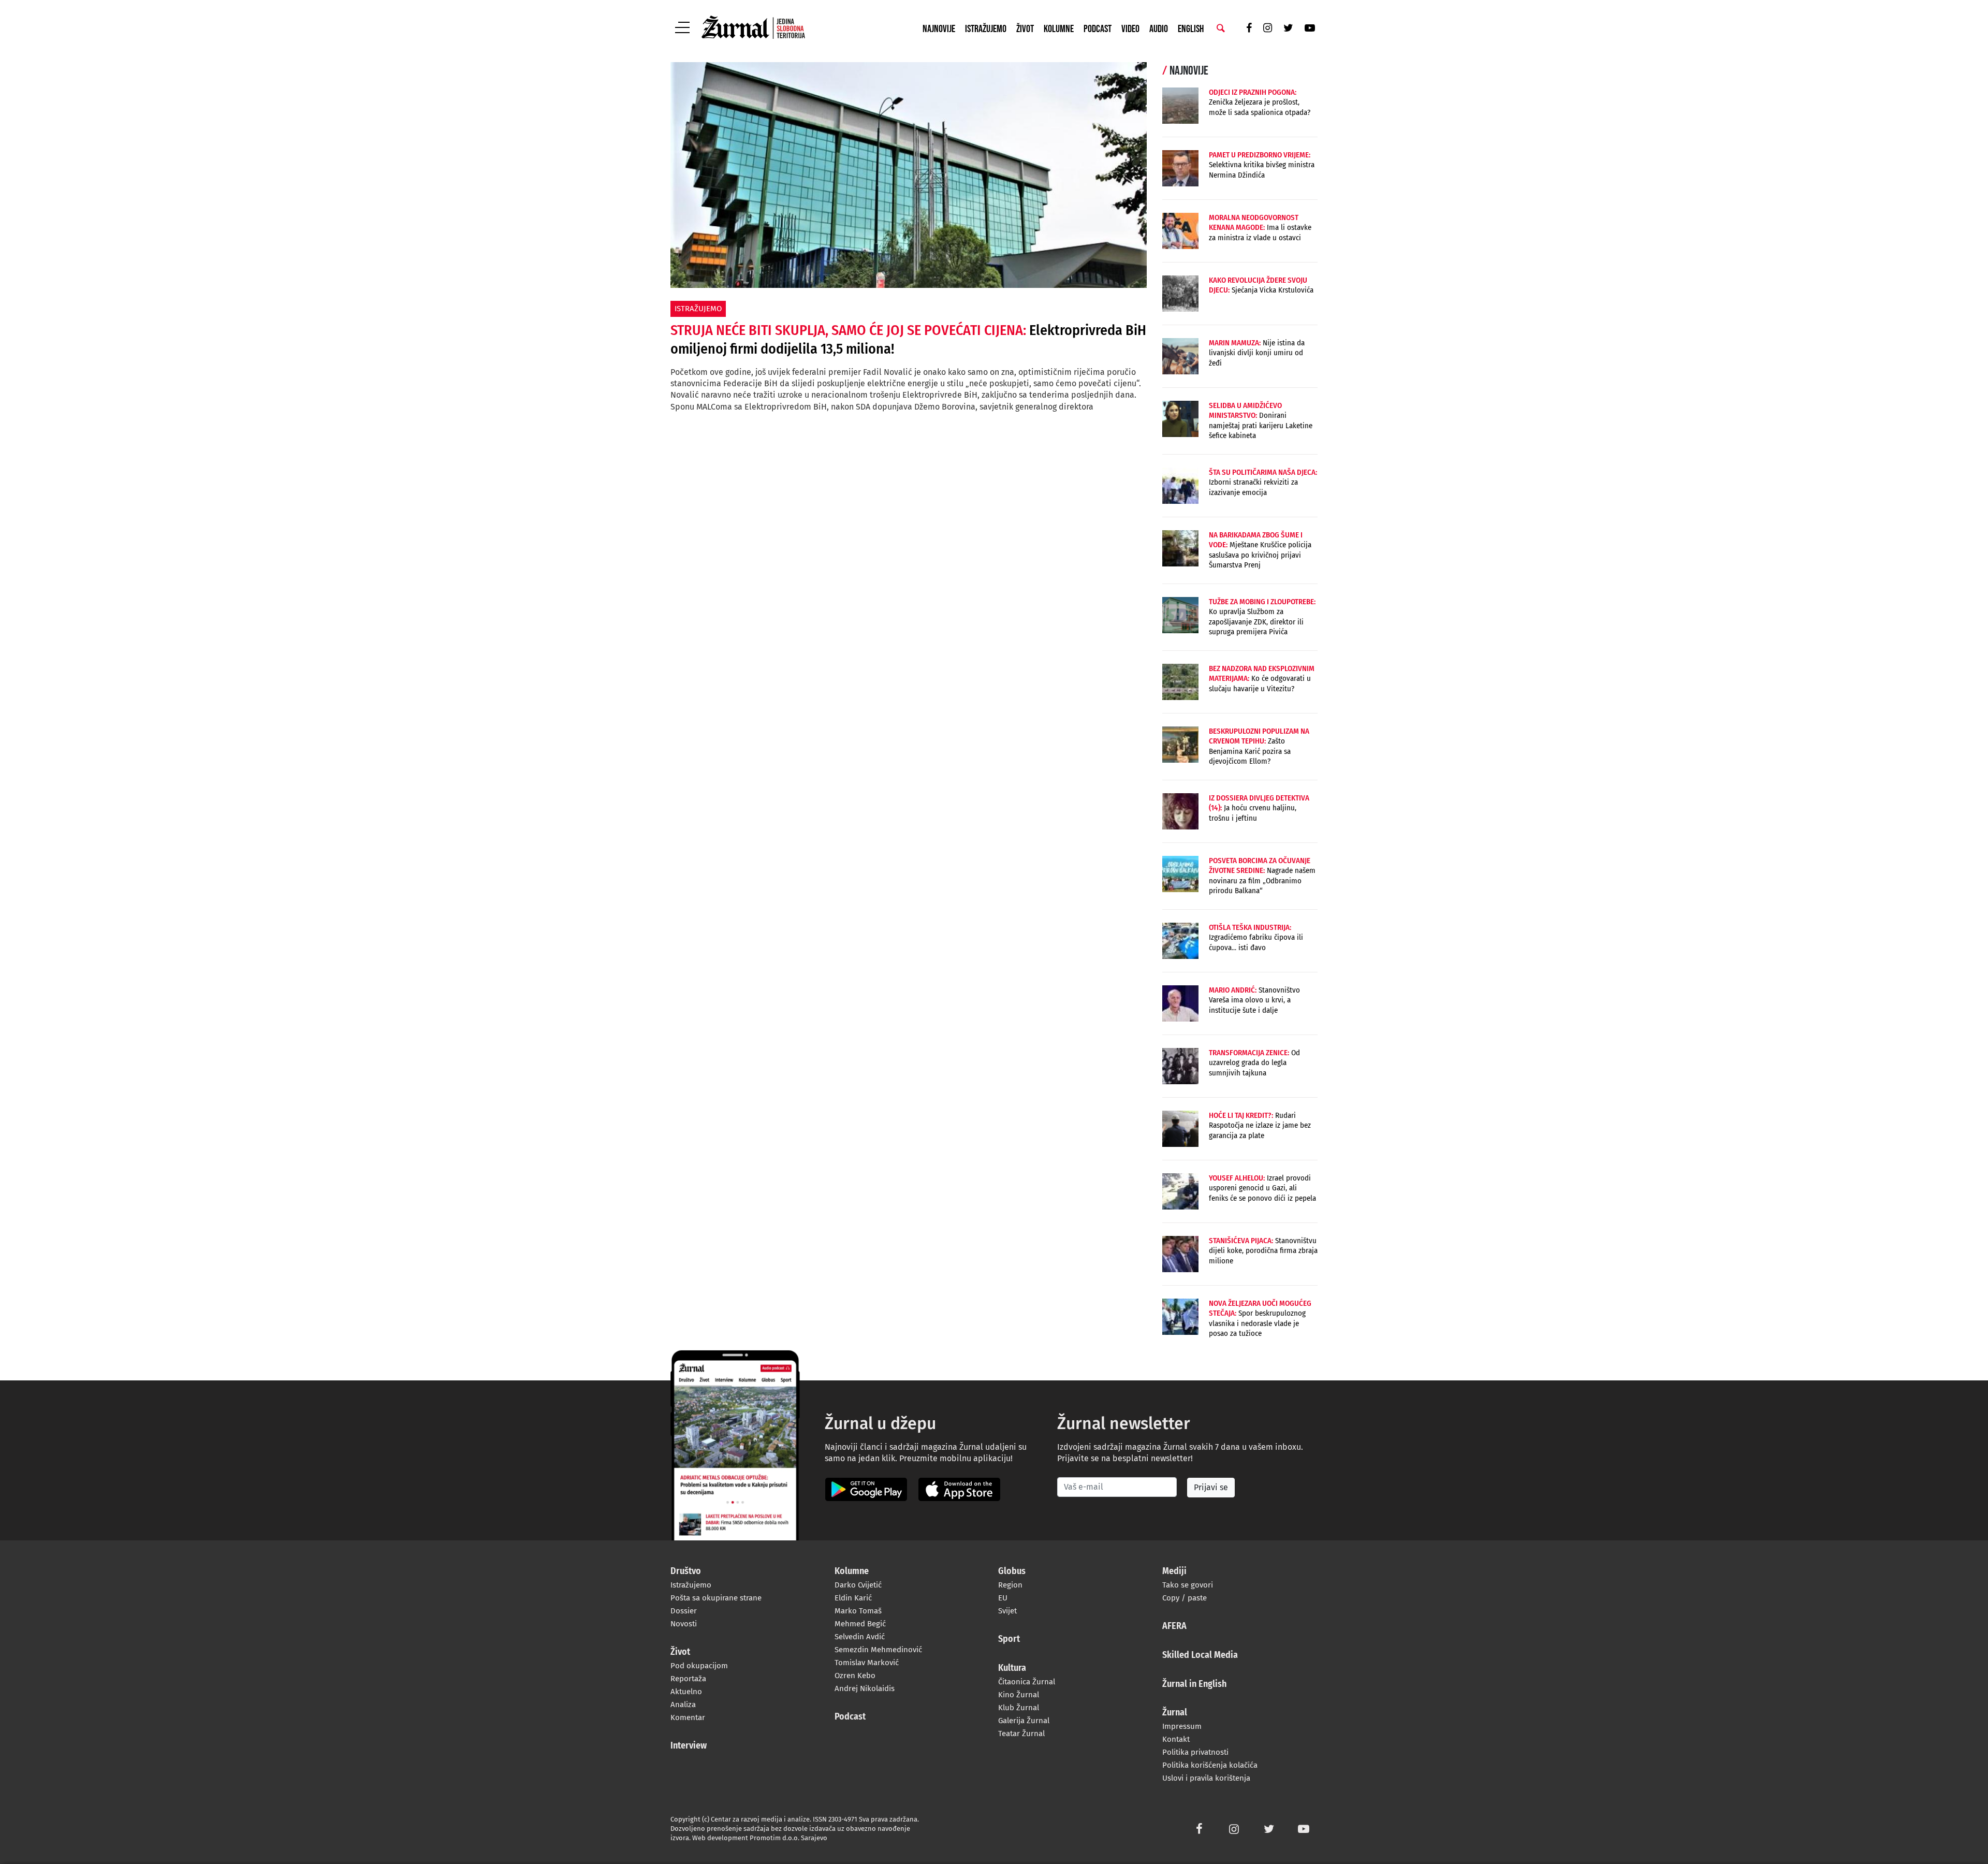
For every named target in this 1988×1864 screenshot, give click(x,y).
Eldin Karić (853, 1598)
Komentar (688, 1717)
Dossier (684, 1611)
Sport (1009, 1639)
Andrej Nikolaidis (865, 1688)
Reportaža (688, 1679)
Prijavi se (1211, 1487)
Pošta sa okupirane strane (716, 1598)
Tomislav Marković (867, 1663)
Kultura (1012, 1668)
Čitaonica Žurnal (1027, 1682)
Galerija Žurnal (1024, 1721)
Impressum (1182, 1726)
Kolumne (1059, 29)
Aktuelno (686, 1692)
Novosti (684, 1624)
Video (1130, 29)
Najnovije (939, 29)
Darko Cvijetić (858, 1585)
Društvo (686, 1571)
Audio (1159, 29)
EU (1003, 1598)
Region (1010, 1585)
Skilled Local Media (1200, 1655)
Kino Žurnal (1019, 1695)
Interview (689, 1746)
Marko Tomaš (858, 1611)
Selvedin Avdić (860, 1637)
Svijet (1007, 1611)
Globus (1012, 1571)
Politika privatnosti (1195, 1752)
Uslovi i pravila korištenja (1206, 1778)
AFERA (1174, 1626)
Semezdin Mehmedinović (878, 1650)
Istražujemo (986, 29)
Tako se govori (1188, 1585)
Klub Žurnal (1019, 1708)
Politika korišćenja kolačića (1210, 1765)
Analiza (683, 1705)
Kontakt (1176, 1739)
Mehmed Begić (860, 1624)
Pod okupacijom (699, 1666)
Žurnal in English (1194, 1684)
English (1191, 29)
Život (1025, 29)
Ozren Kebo (855, 1676)
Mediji (1174, 1571)
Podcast (1098, 29)
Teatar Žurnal (1021, 1734)
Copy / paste (1185, 1598)
